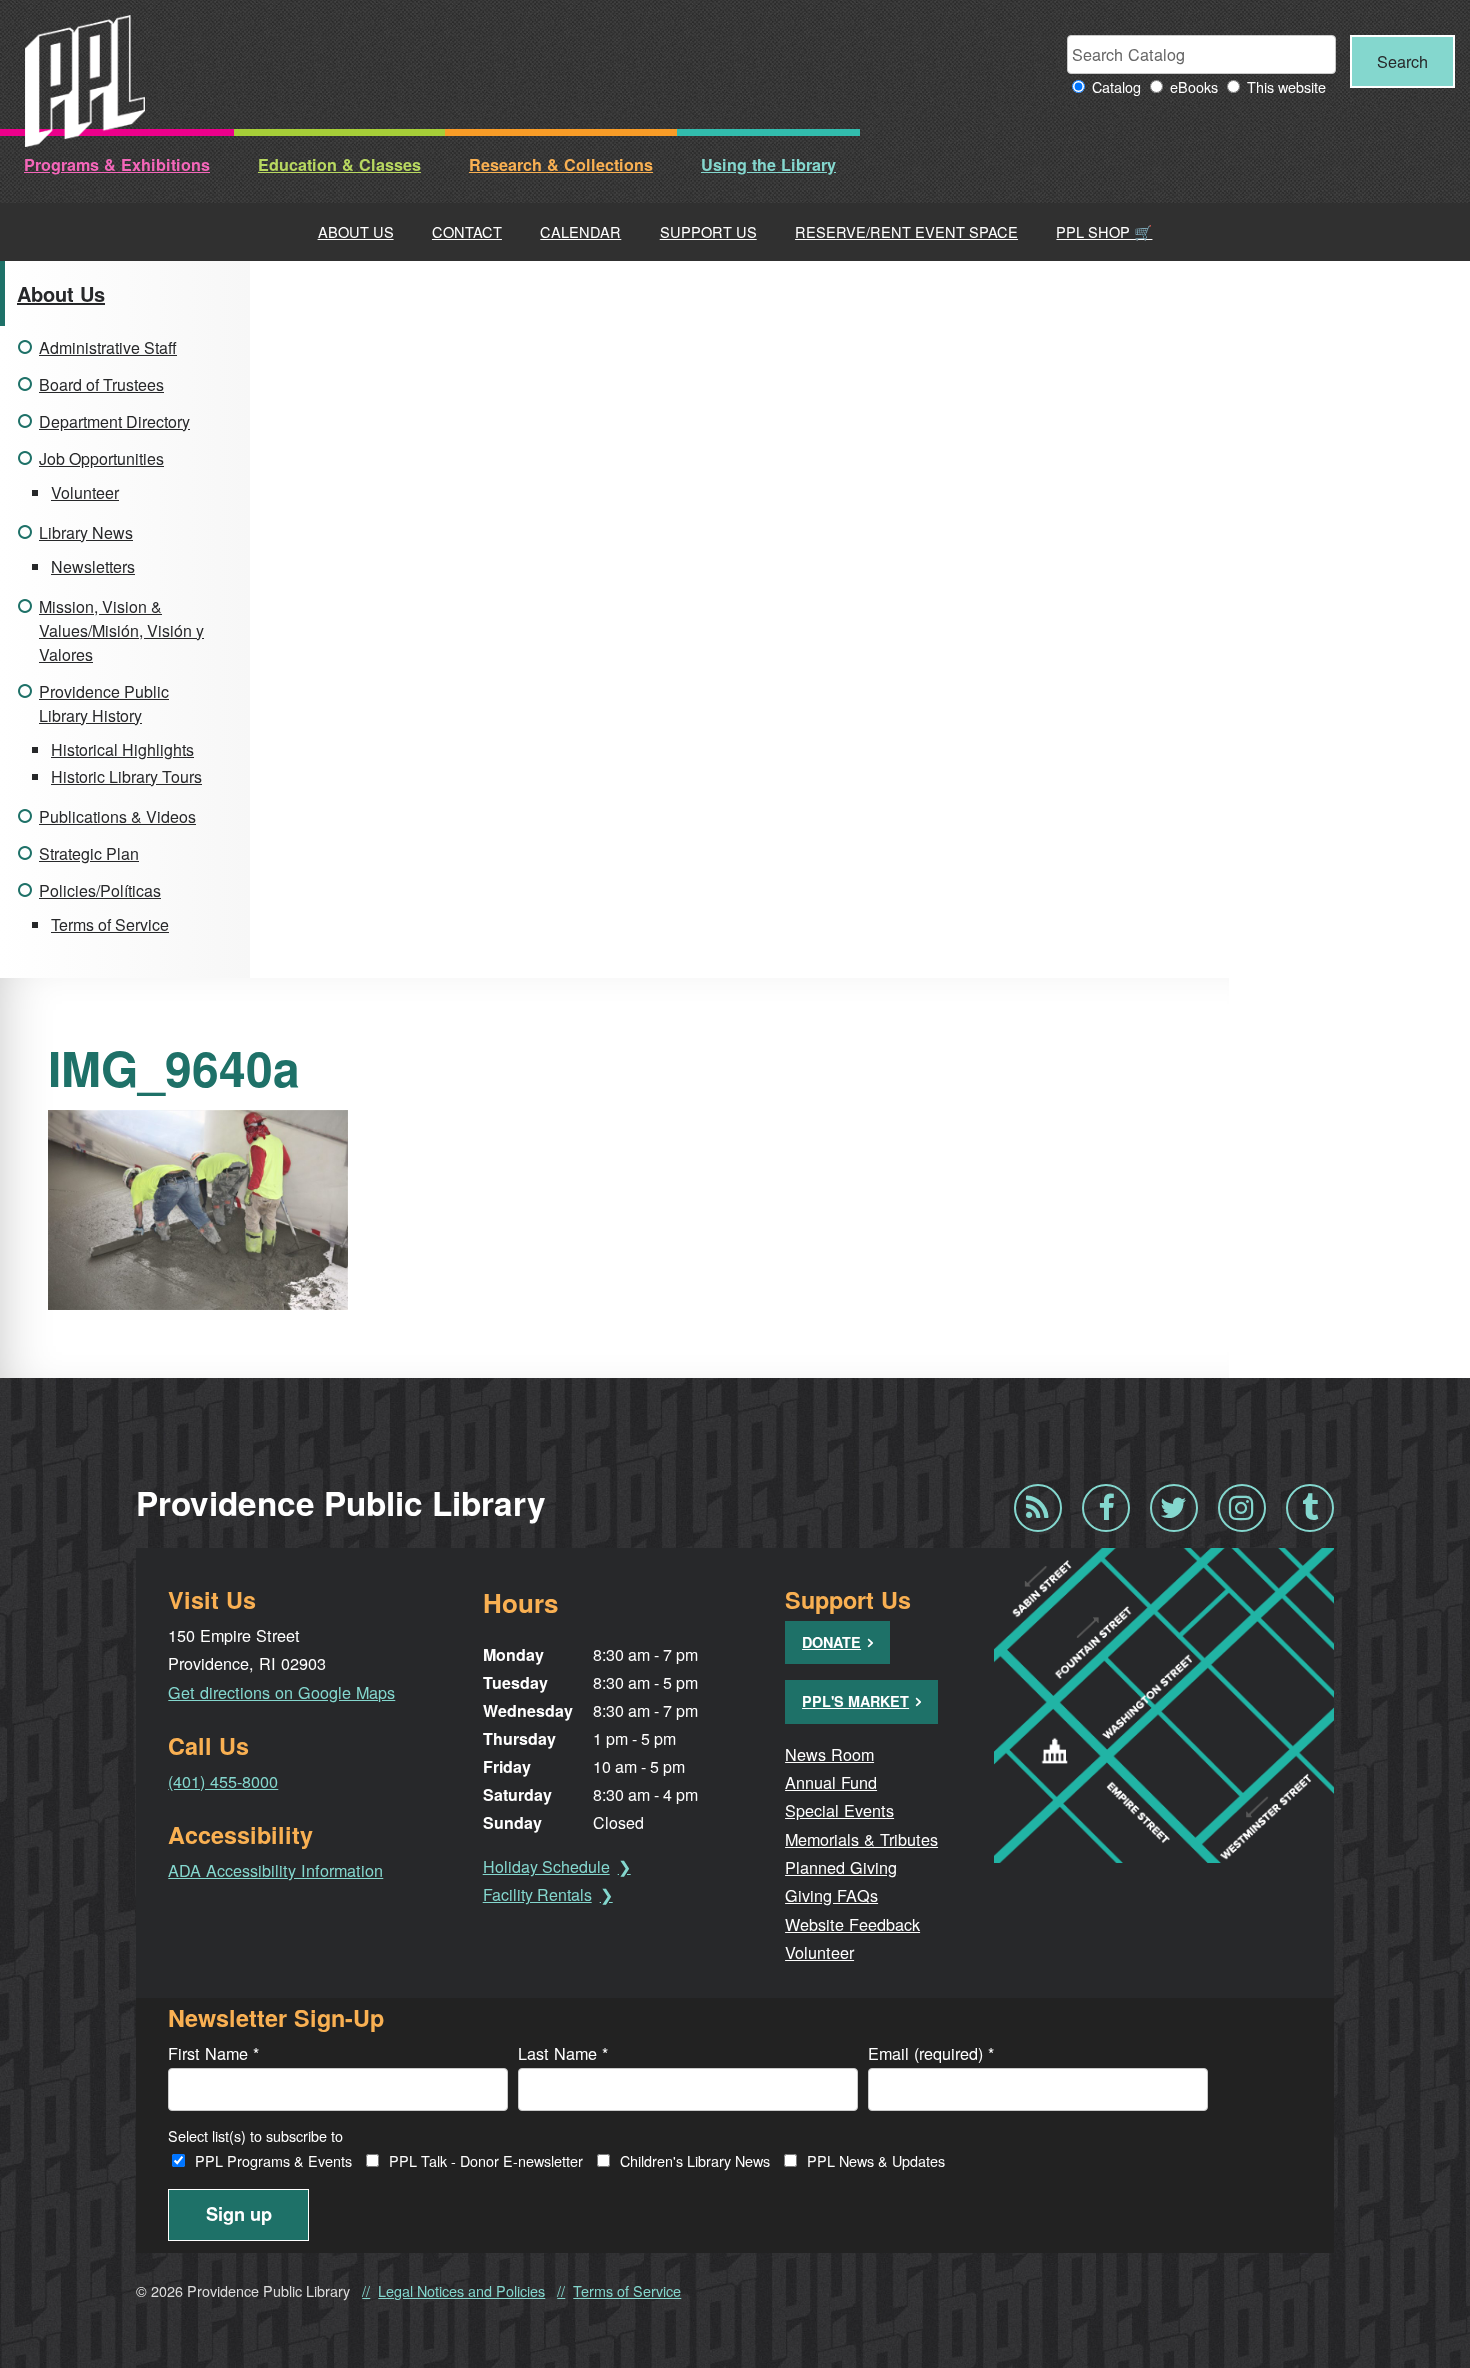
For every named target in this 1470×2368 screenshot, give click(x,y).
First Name (213, 2053)
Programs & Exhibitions (117, 164)
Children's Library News (695, 2160)
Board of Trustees (101, 384)
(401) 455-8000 (223, 1781)
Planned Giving (841, 1867)
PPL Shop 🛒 (1104, 231)
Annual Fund (831, 1782)
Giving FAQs (831, 1895)
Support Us (708, 231)
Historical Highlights (122, 749)
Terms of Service (110, 924)
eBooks (1194, 86)
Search (1402, 61)
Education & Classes (339, 164)
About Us (356, 231)
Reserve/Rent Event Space (906, 231)
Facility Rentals (537, 1894)
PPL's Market (855, 1701)
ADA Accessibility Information (275, 1870)
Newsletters (93, 566)
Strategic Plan (89, 853)
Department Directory (114, 421)
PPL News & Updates (876, 2160)
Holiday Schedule (546, 1866)
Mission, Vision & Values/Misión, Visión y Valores (121, 630)
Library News (86, 532)
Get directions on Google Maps (281, 1692)
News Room (829, 1754)
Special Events (839, 1810)
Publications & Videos (117, 816)
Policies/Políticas (100, 890)
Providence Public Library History (104, 703)
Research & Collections (561, 164)
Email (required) (931, 2053)
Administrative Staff (108, 347)
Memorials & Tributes (861, 1839)
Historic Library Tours (126, 776)
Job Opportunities (101, 458)
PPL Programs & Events (273, 2160)
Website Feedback (852, 1924)
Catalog (1116, 86)
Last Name (563, 2053)
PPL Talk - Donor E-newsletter (486, 2160)
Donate (831, 1642)
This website (1286, 86)
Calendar (580, 231)
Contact (467, 231)
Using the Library (768, 164)
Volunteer (85, 492)
